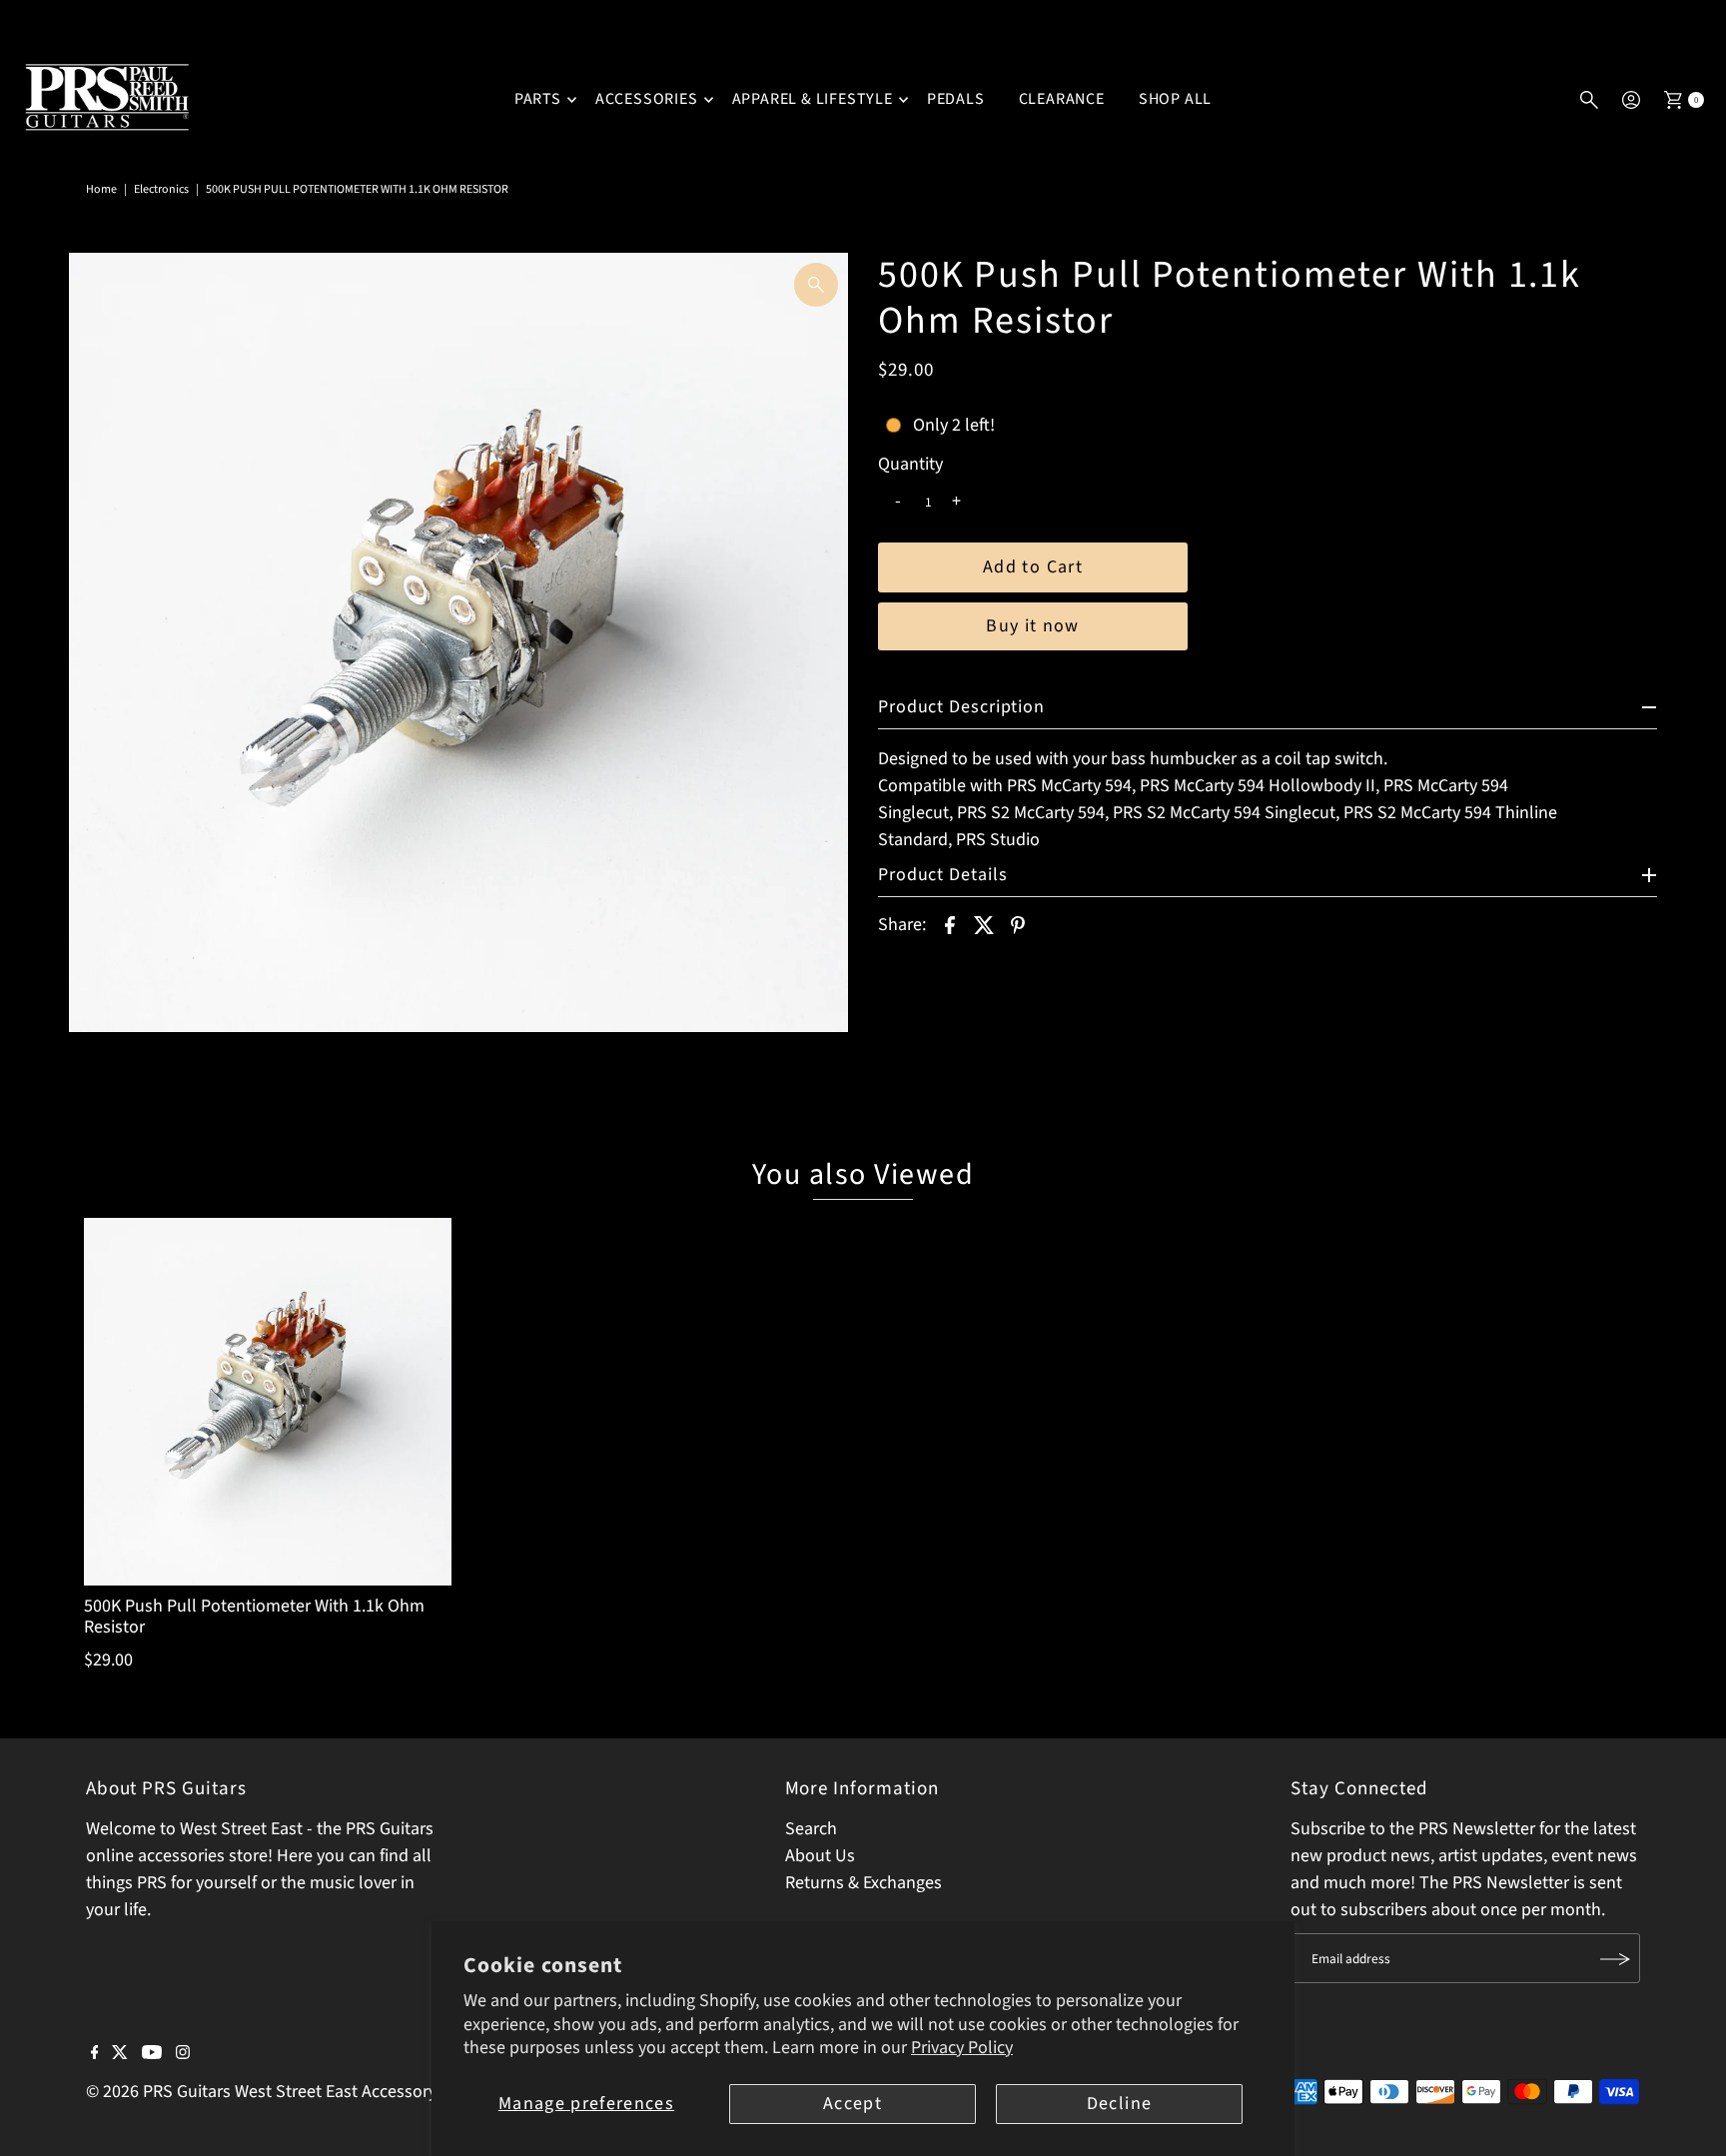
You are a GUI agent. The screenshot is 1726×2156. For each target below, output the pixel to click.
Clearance (1062, 99)
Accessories (647, 99)
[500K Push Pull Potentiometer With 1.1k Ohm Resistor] (267, 1401)
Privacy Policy (962, 2048)
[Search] (1589, 100)
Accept (853, 2104)
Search (811, 1830)
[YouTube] (152, 2054)
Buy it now (1033, 626)
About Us (820, 1857)
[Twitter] (120, 2054)
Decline (1119, 2104)
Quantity (910, 465)
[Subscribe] (1615, 1959)
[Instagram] (183, 2054)
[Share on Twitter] (984, 924)
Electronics (161, 189)
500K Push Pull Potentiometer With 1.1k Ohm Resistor (254, 1617)
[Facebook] (95, 2054)
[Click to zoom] (816, 285)
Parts (538, 99)
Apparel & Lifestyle (813, 99)
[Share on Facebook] (950, 924)
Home (101, 189)
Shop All (1175, 99)
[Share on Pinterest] (1018, 924)
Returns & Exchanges (863, 1884)
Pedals (956, 99)
